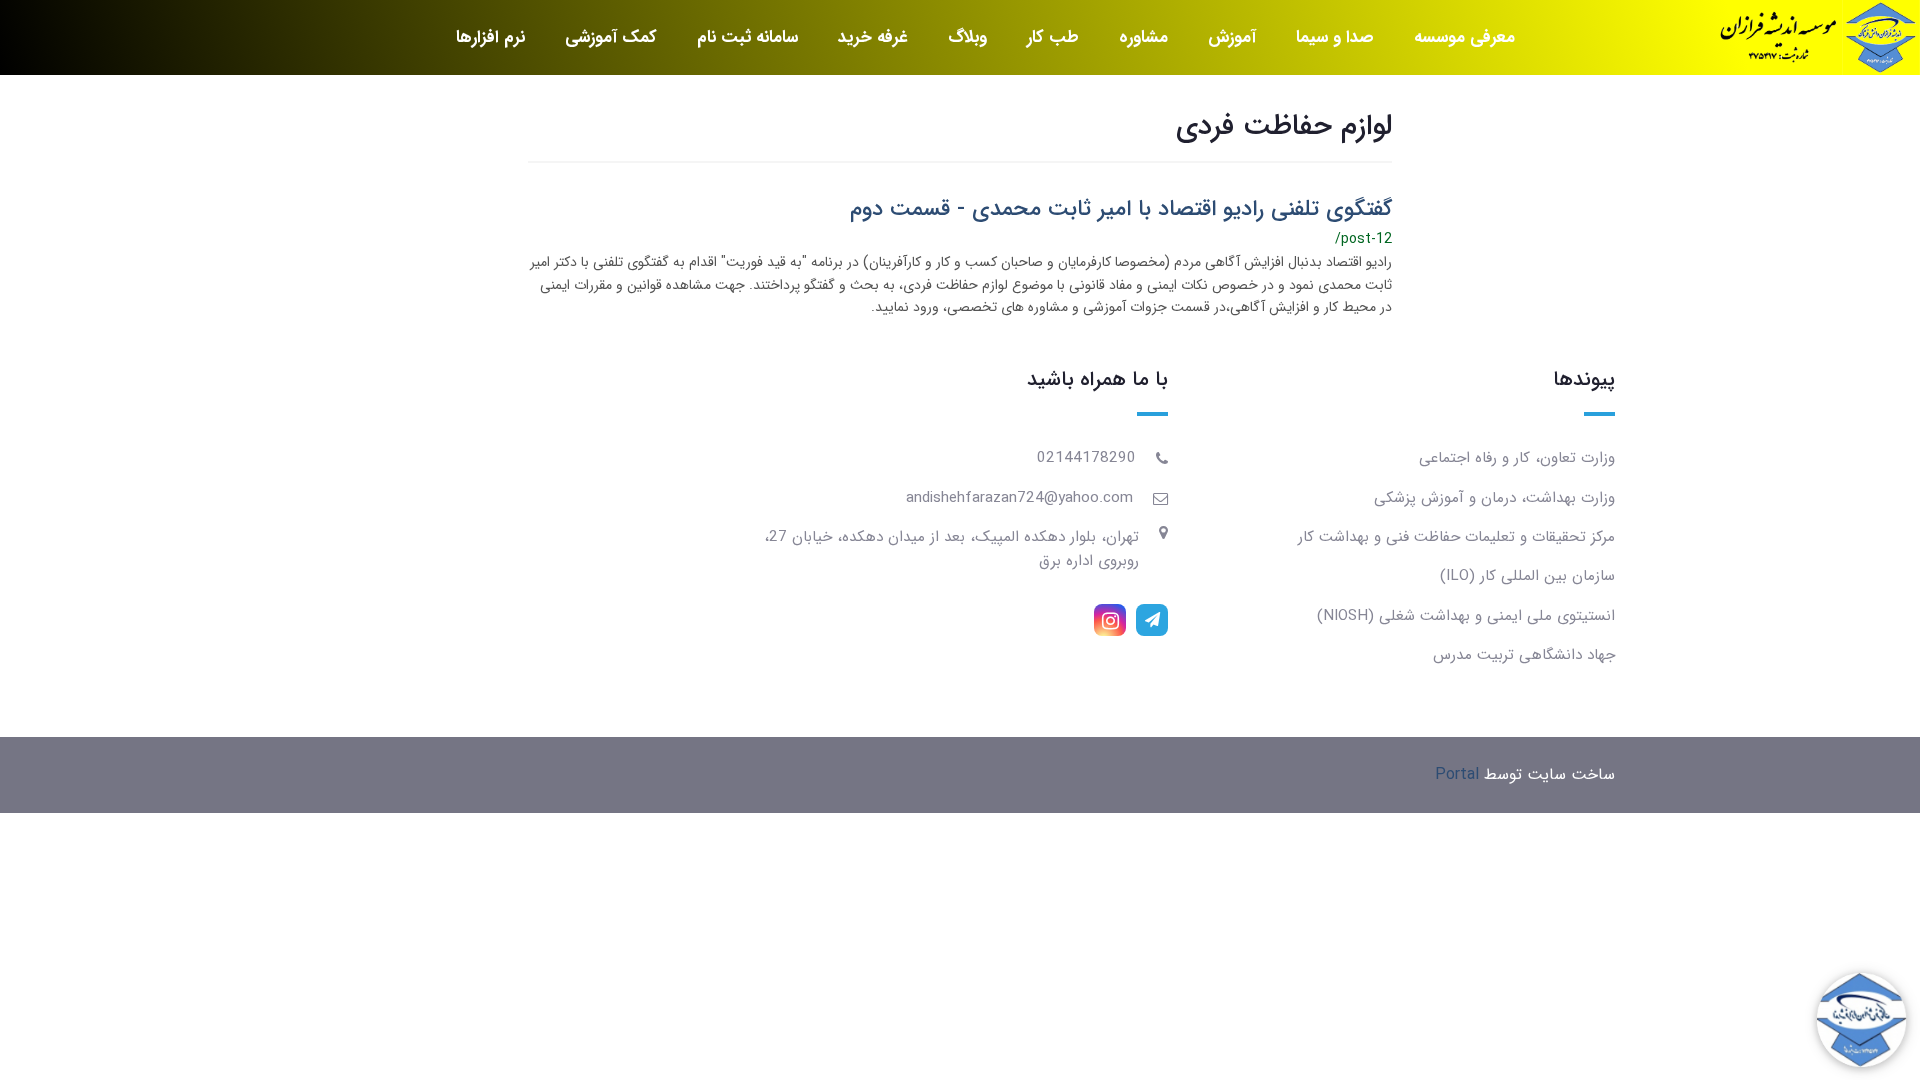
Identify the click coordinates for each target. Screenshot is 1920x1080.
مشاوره (1143, 37)
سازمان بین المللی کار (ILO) (1527, 576)
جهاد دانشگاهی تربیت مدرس (1524, 655)
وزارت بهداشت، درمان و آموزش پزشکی (1494, 498)
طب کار (1053, 37)
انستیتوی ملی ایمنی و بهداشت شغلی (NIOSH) (1466, 616)
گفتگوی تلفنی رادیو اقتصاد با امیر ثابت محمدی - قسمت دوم (1121, 209)
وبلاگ (967, 37)
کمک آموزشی (611, 37)
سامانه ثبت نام (747, 37)
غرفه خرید (873, 37)
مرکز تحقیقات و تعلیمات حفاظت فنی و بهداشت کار (1456, 537)
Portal (1457, 774)
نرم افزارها (490, 37)
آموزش (1232, 37)
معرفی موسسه (1464, 37)
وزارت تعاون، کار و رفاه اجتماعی (1517, 458)
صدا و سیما (1335, 37)
